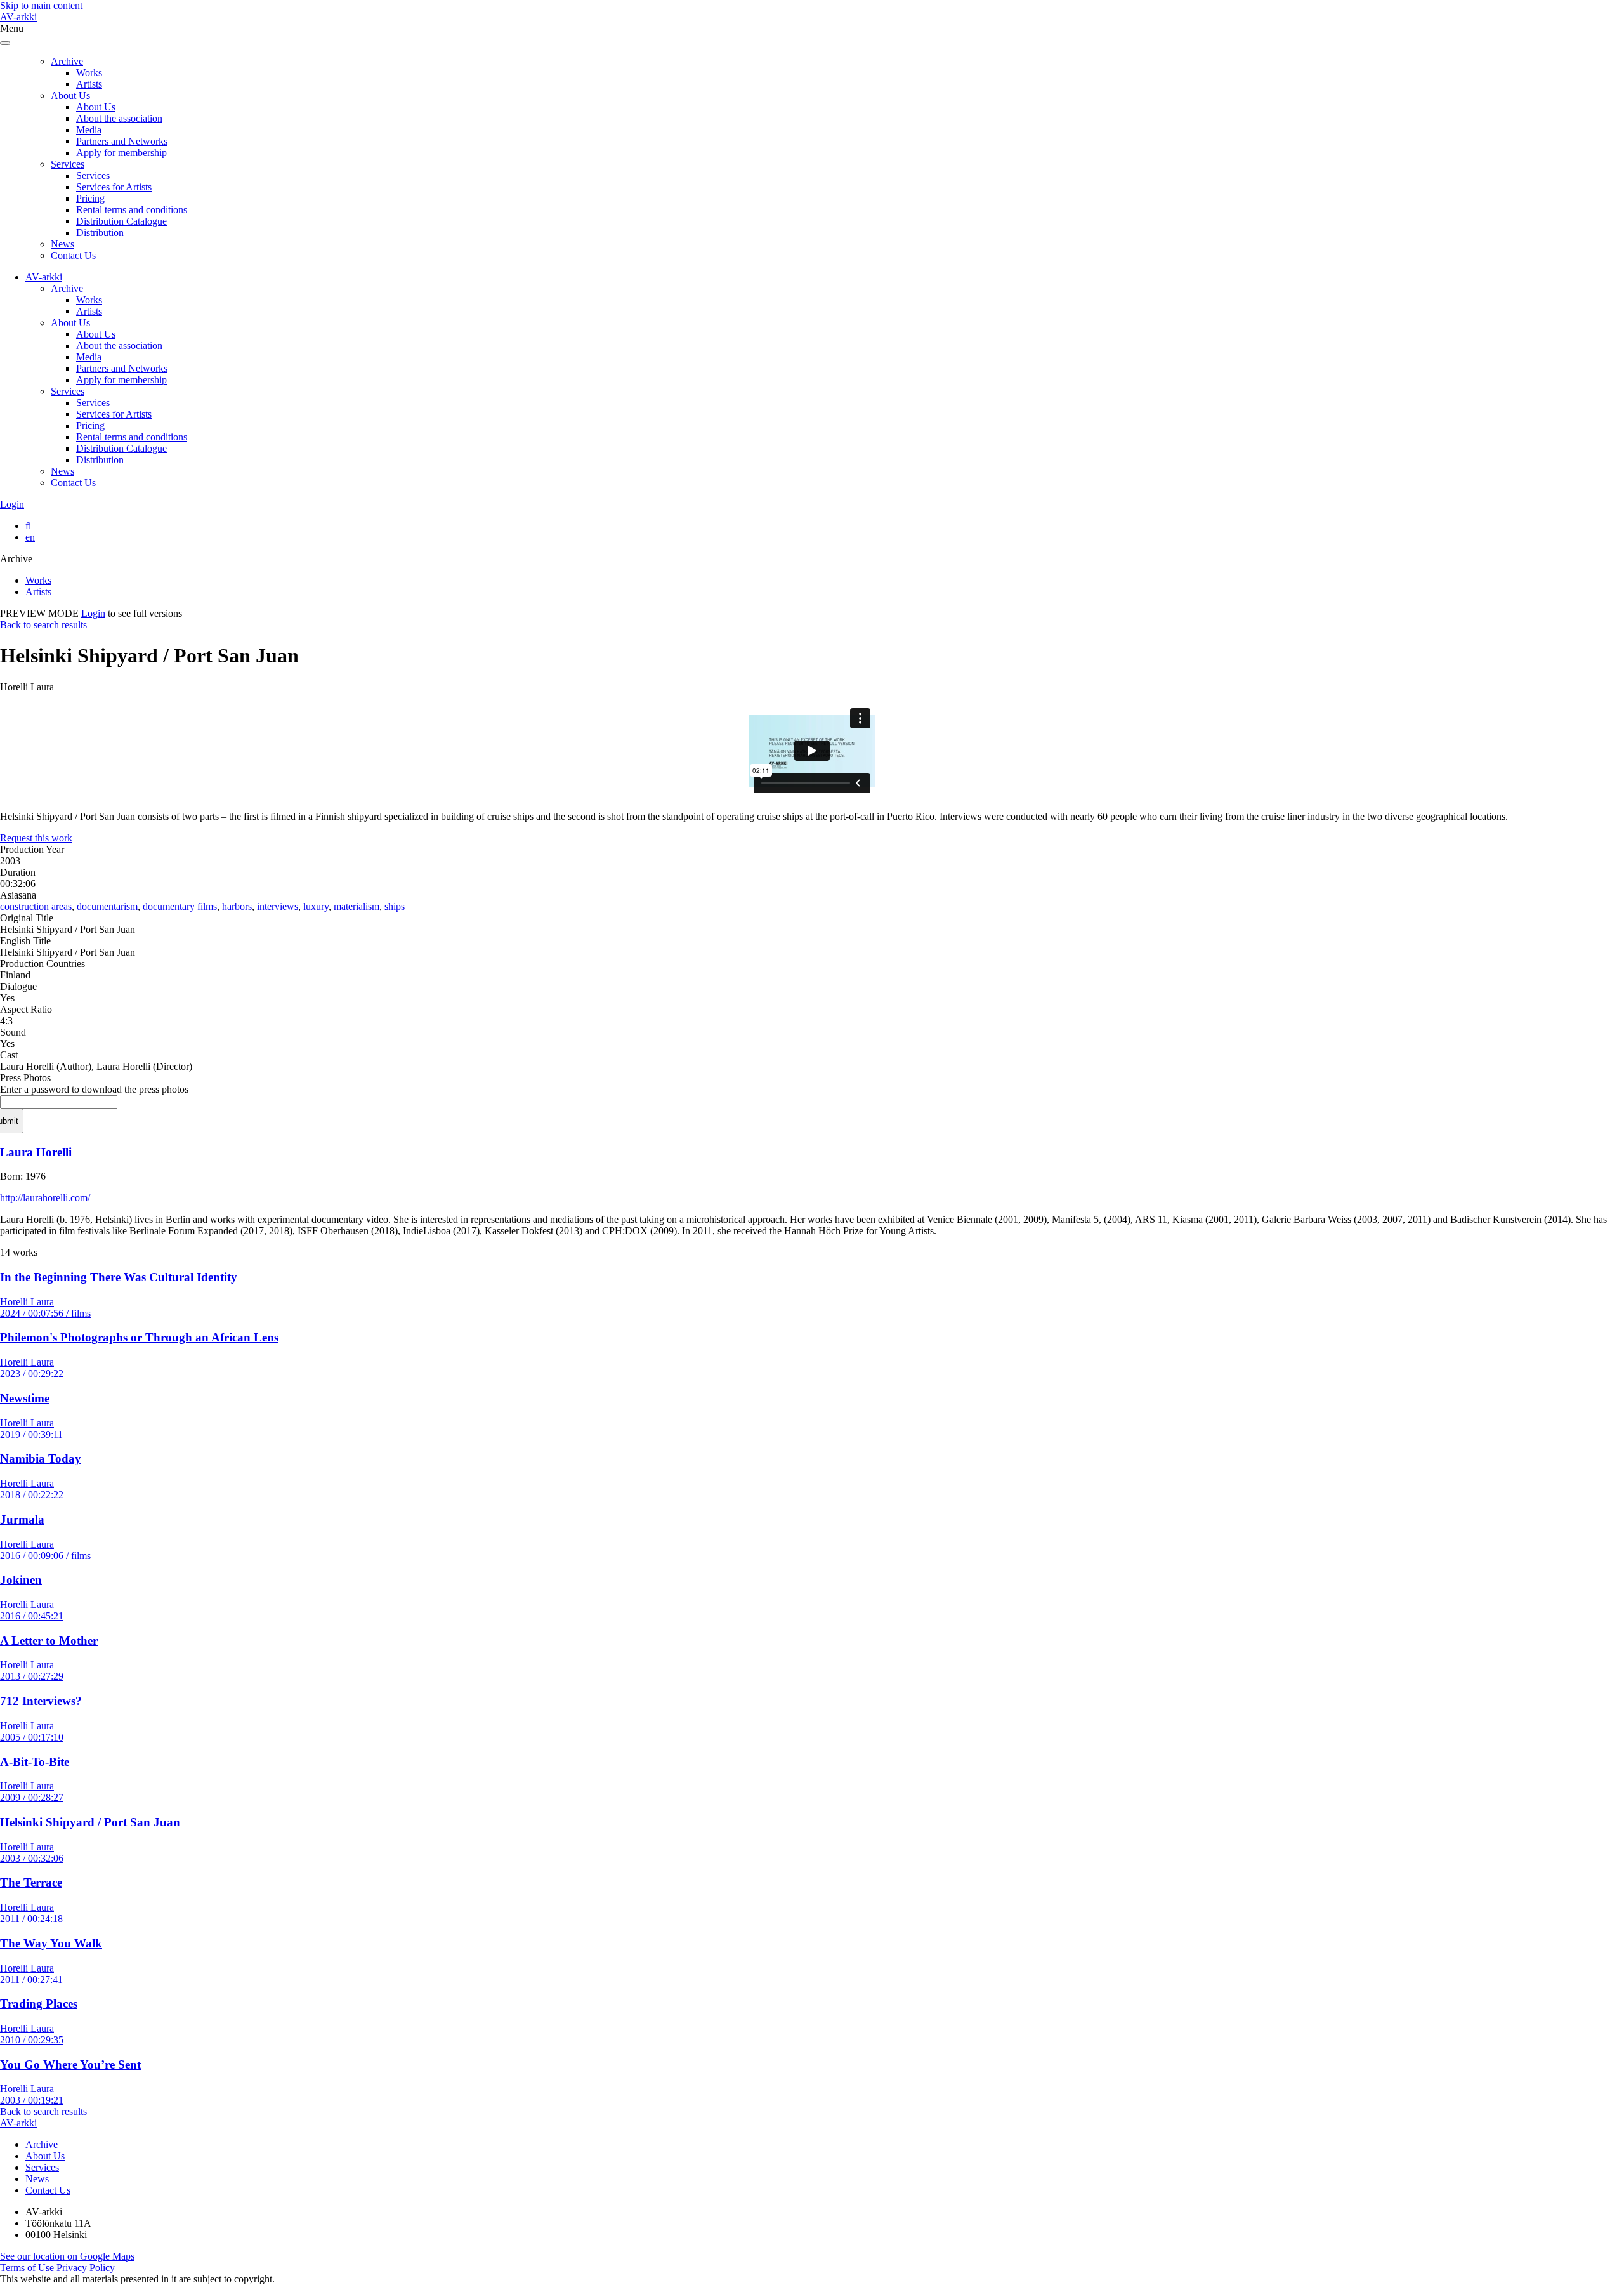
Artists (89, 84)
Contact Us (73, 255)
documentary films (180, 906)
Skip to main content (41, 5)
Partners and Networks (122, 141)
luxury (316, 906)
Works (89, 73)
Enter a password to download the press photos (94, 1089)
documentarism (107, 906)
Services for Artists (114, 187)
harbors (237, 906)
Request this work (36, 838)
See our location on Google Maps (67, 2256)
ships (395, 906)
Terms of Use (27, 2268)
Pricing (90, 198)
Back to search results (43, 625)
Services (68, 164)
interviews (278, 906)
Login (12, 504)
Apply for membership (121, 153)
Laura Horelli (36, 1152)
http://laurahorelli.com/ (45, 1198)
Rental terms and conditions (132, 210)
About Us (70, 95)
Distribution (100, 233)
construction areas (36, 906)
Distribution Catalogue (121, 221)
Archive (67, 61)
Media (89, 130)
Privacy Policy (86, 2268)
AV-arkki (18, 17)
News (62, 244)
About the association (119, 118)
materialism (357, 906)
